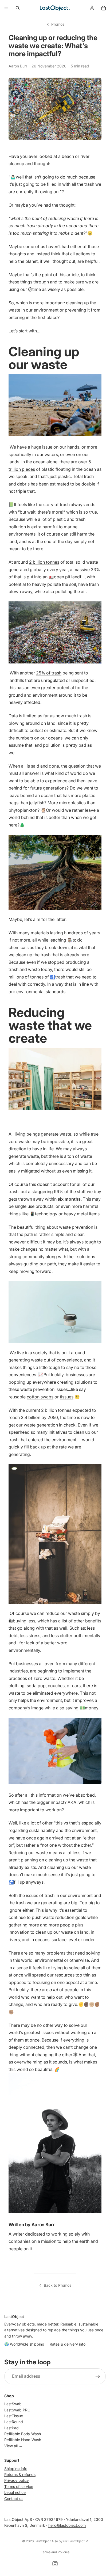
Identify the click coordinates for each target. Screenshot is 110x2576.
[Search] (18, 8)
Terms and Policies (55, 2552)
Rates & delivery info (68, 2344)
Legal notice (15, 2493)
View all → (13, 2446)
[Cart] (104, 8)
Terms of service (19, 2486)
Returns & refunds (20, 2474)
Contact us (14, 2499)
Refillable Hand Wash (23, 2440)
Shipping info (16, 2469)
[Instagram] (55, 2564)
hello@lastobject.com (67, 2526)
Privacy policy (17, 2481)
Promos (58, 24)
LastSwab (13, 2404)
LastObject (43, 2541)
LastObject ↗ (78, 2541)
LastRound (14, 2422)
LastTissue (14, 2416)
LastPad (11, 2428)
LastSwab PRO (17, 2410)
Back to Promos (58, 2285)
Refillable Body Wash (23, 2434)
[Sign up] (98, 2376)
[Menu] (6, 8)
